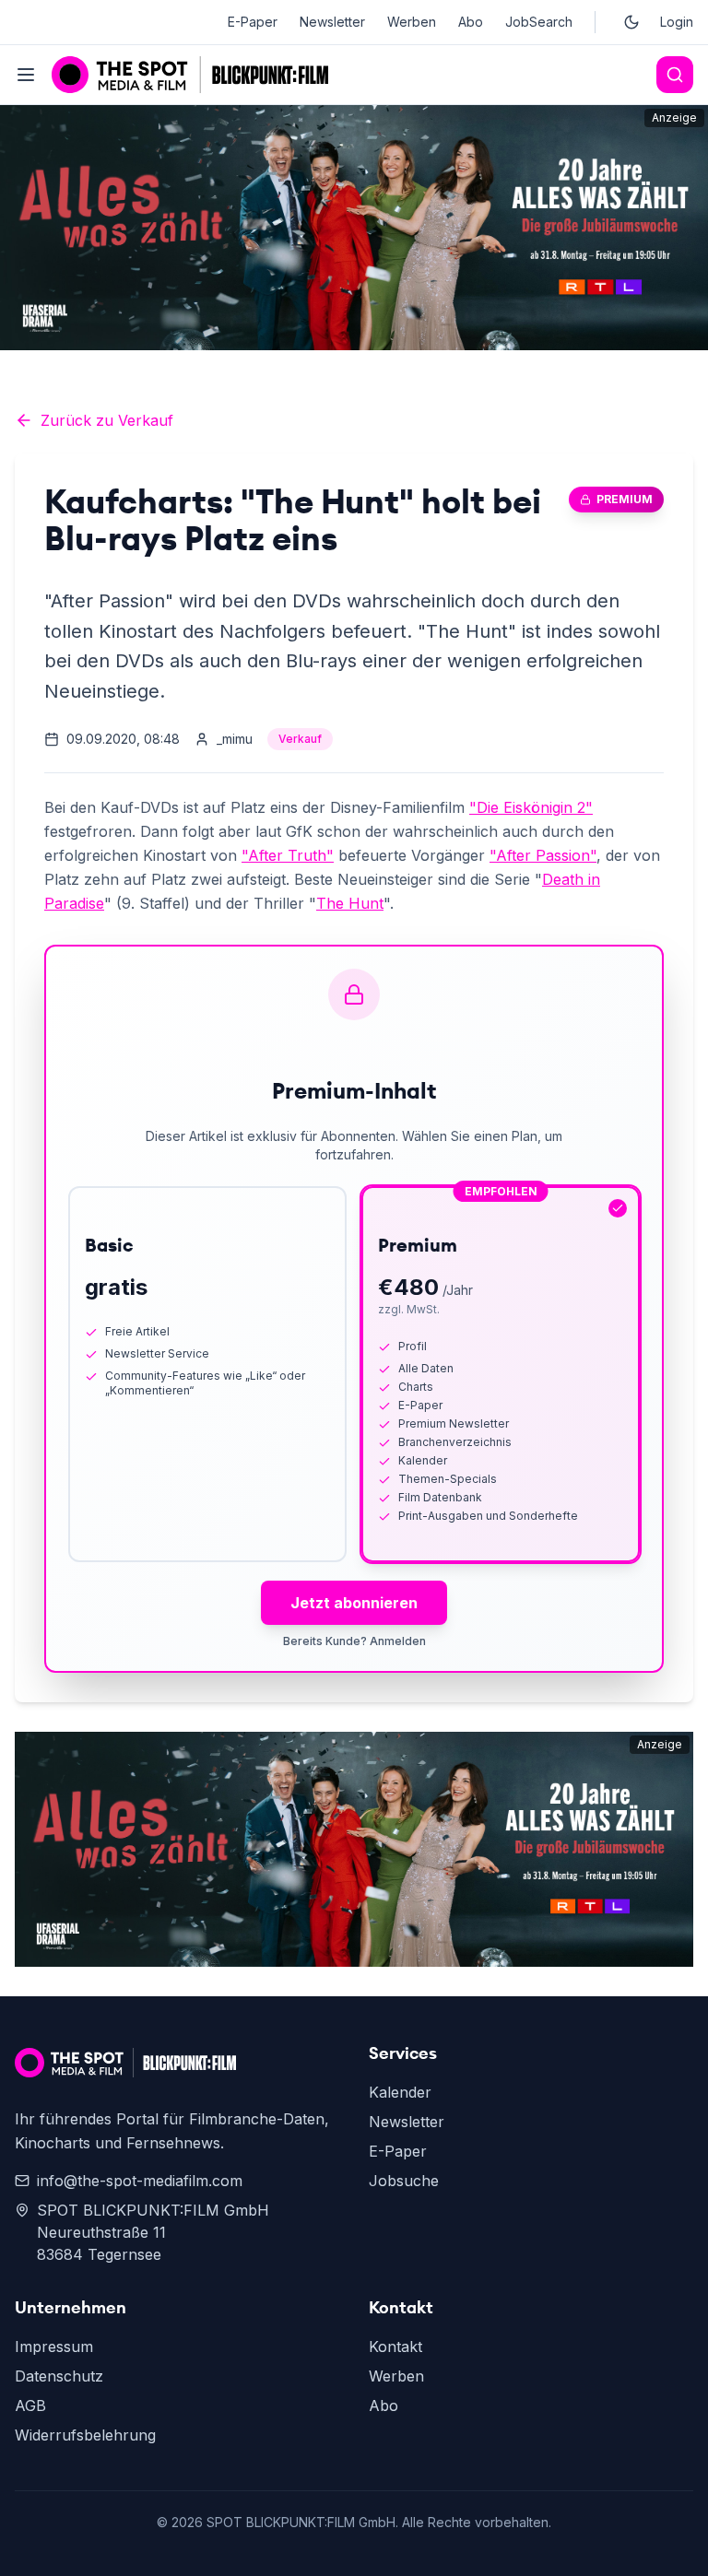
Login (677, 22)
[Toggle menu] (26, 75)
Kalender (400, 2092)
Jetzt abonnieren (354, 1603)
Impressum (54, 2347)
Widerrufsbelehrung (85, 2435)
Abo (471, 22)
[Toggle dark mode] (631, 22)
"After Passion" (543, 855)
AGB (30, 2405)
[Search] (675, 75)
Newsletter (332, 22)
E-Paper (253, 22)
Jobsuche (404, 2181)
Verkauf (300, 739)
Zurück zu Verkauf (107, 420)
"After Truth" (288, 855)
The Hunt (350, 903)
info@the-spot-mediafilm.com (140, 2181)
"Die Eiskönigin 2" (531, 807)
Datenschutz (59, 2376)
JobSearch (539, 22)
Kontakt (395, 2347)
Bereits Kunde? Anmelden (354, 1641)
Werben (412, 22)
